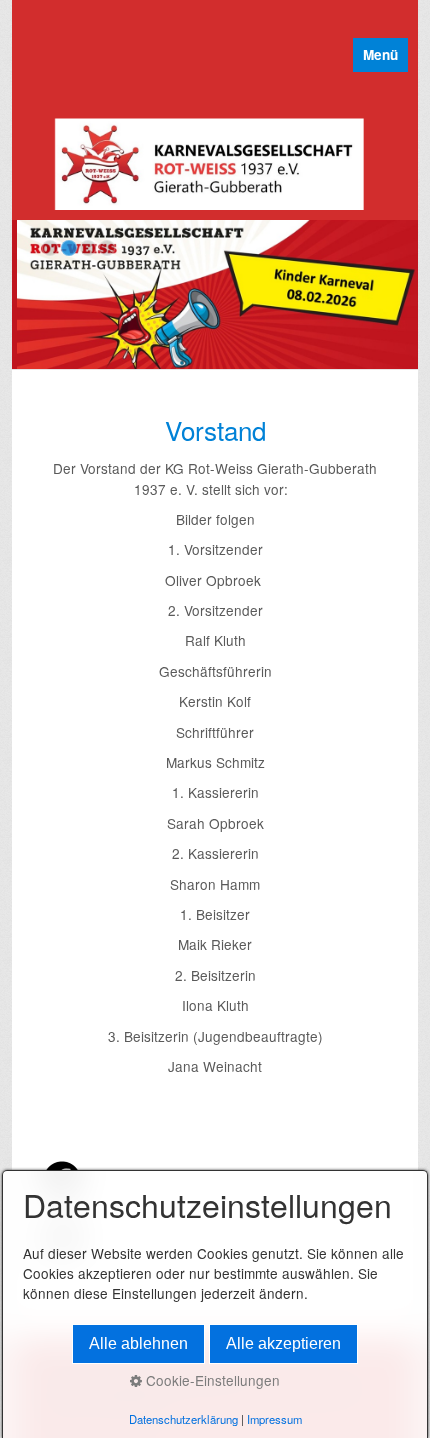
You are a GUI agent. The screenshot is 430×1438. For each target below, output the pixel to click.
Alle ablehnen (138, 1343)
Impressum (274, 1419)
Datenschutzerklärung (183, 1419)
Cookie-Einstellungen (211, 1380)
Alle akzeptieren (283, 1343)
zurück (37, 298)
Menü (380, 54)
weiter (393, 298)
